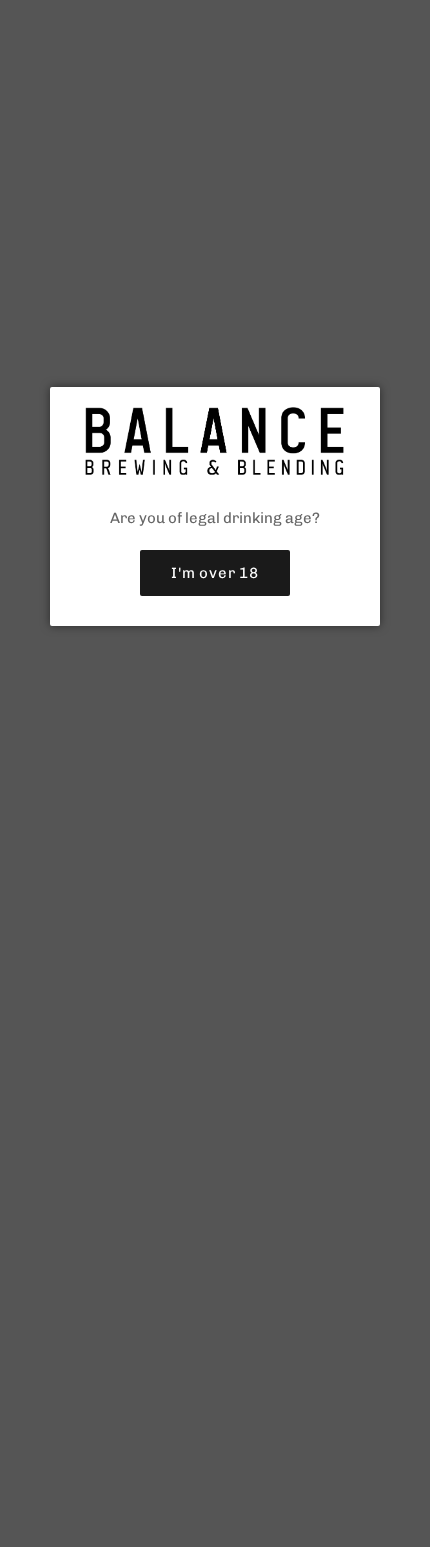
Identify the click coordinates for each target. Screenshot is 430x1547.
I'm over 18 (214, 573)
